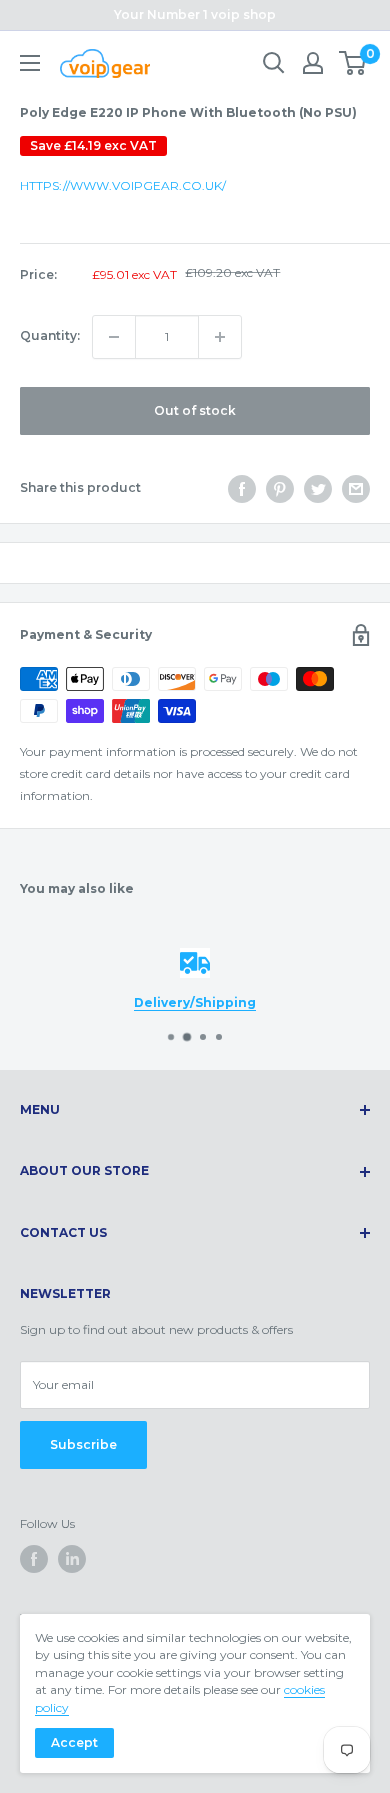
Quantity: (50, 335)
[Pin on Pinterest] (280, 489)
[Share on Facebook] (242, 489)
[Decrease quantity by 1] (114, 337)
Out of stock (195, 410)
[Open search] (274, 63)
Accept (74, 1742)
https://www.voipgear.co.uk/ (123, 185)
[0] (353, 63)
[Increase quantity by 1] (220, 337)
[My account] (313, 63)
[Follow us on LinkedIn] (72, 1559)
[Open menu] (30, 63)
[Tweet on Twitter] (318, 489)
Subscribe (83, 1444)
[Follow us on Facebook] (34, 1559)
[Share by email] (356, 489)
